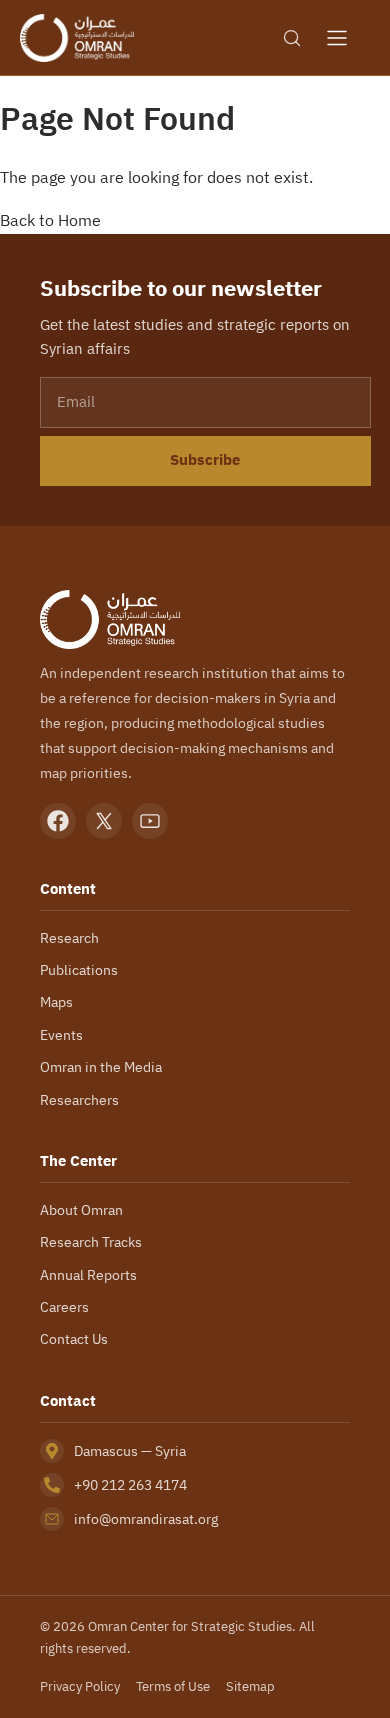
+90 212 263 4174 (130, 1485)
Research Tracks (91, 1242)
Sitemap (250, 1686)
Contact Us (74, 1339)
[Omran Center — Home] (77, 38)
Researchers (79, 1100)
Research (69, 938)
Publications (79, 970)
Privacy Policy (80, 1686)
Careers (64, 1307)
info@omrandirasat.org (146, 1519)
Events (61, 1035)
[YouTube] (150, 821)
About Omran (81, 1210)
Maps (56, 1002)
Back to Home (50, 220)
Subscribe (205, 460)
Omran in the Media (101, 1067)
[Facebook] (58, 821)
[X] (104, 821)
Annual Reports (88, 1275)
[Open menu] (337, 38)
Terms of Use (173, 1686)
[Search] (292, 38)
